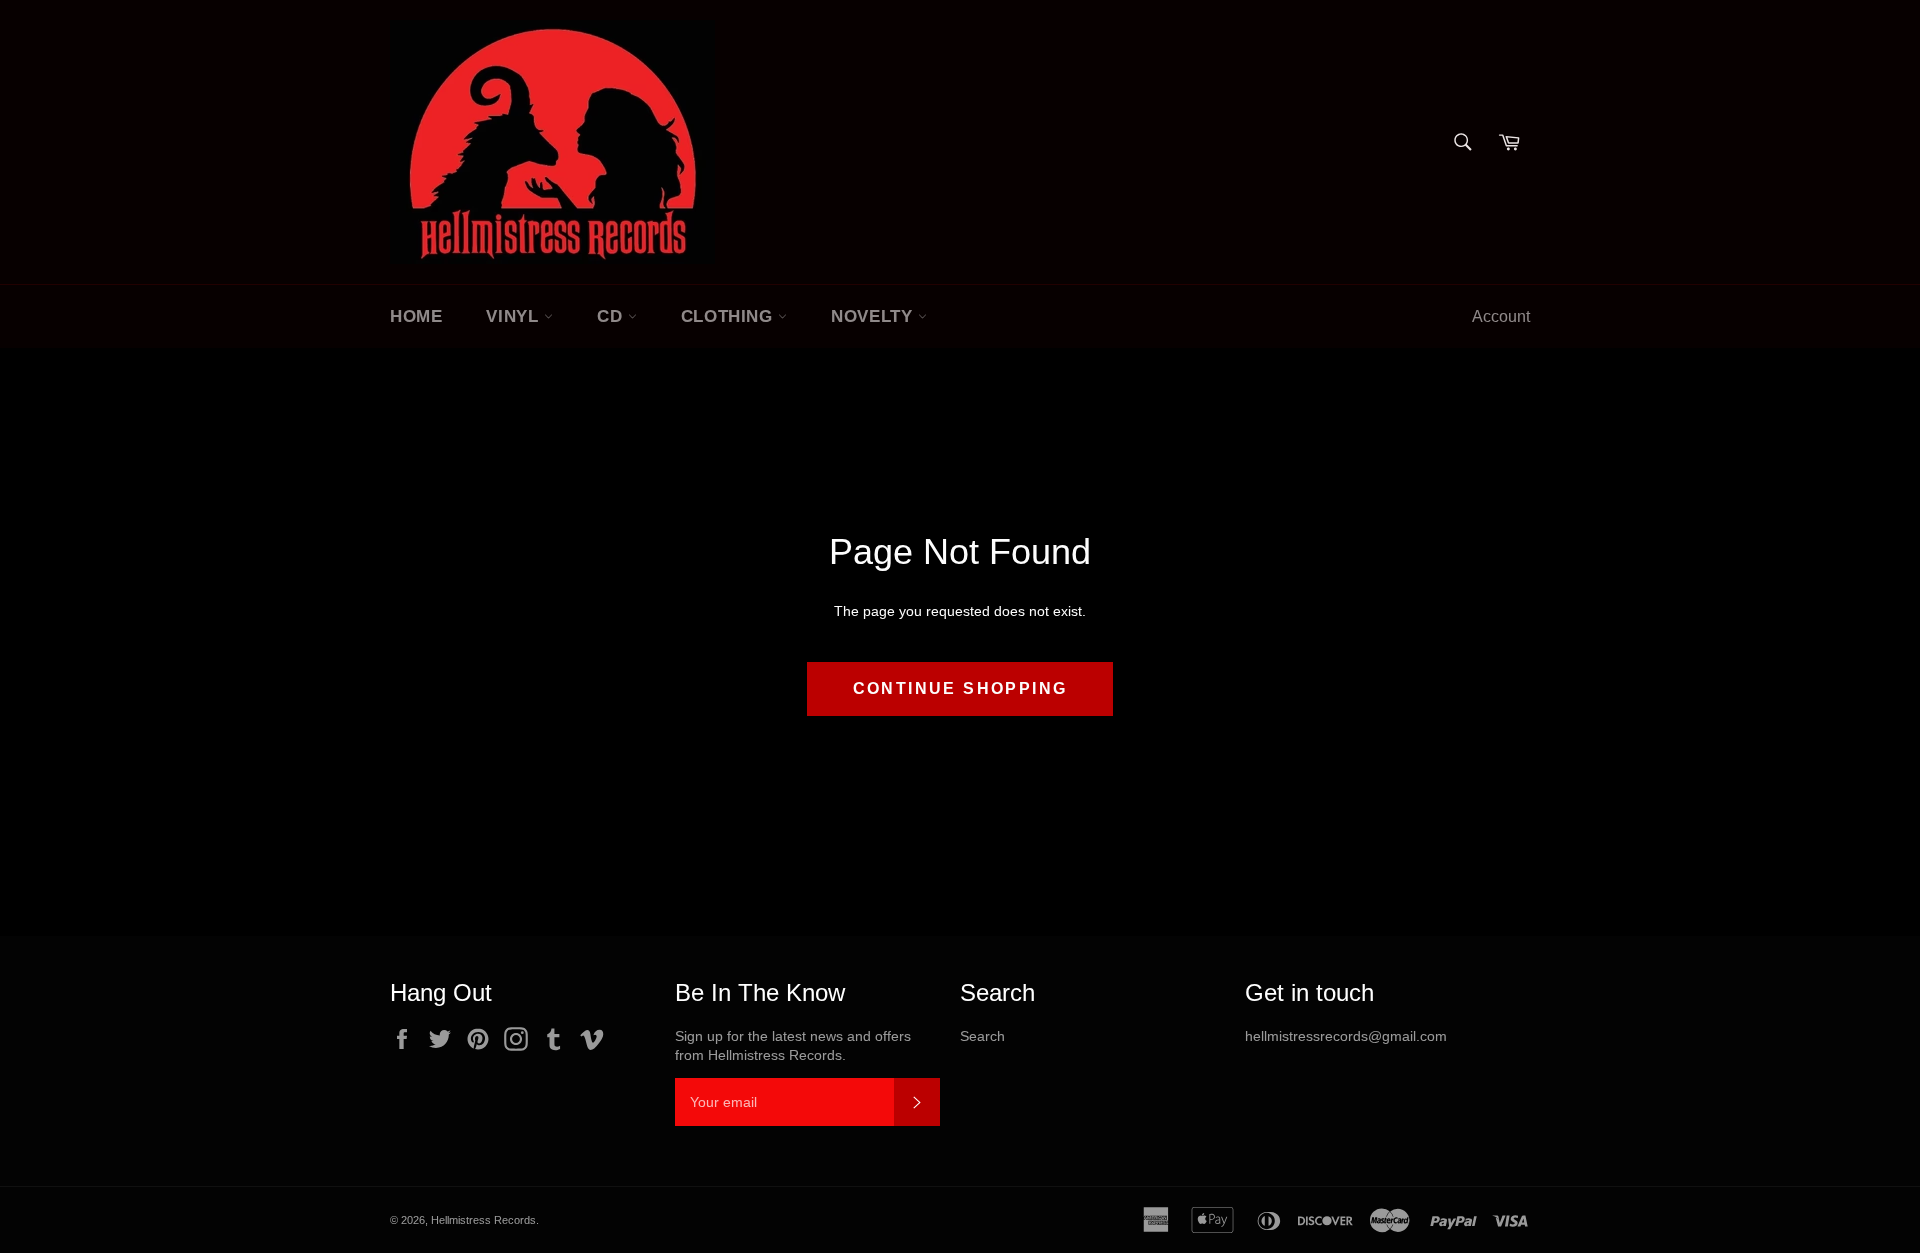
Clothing (729, 316)
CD (612, 316)
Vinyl (515, 316)
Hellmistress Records (483, 1220)
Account (1501, 316)
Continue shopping (960, 688)
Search (982, 1036)
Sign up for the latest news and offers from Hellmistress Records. (793, 1045)
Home (416, 316)
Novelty (874, 316)
